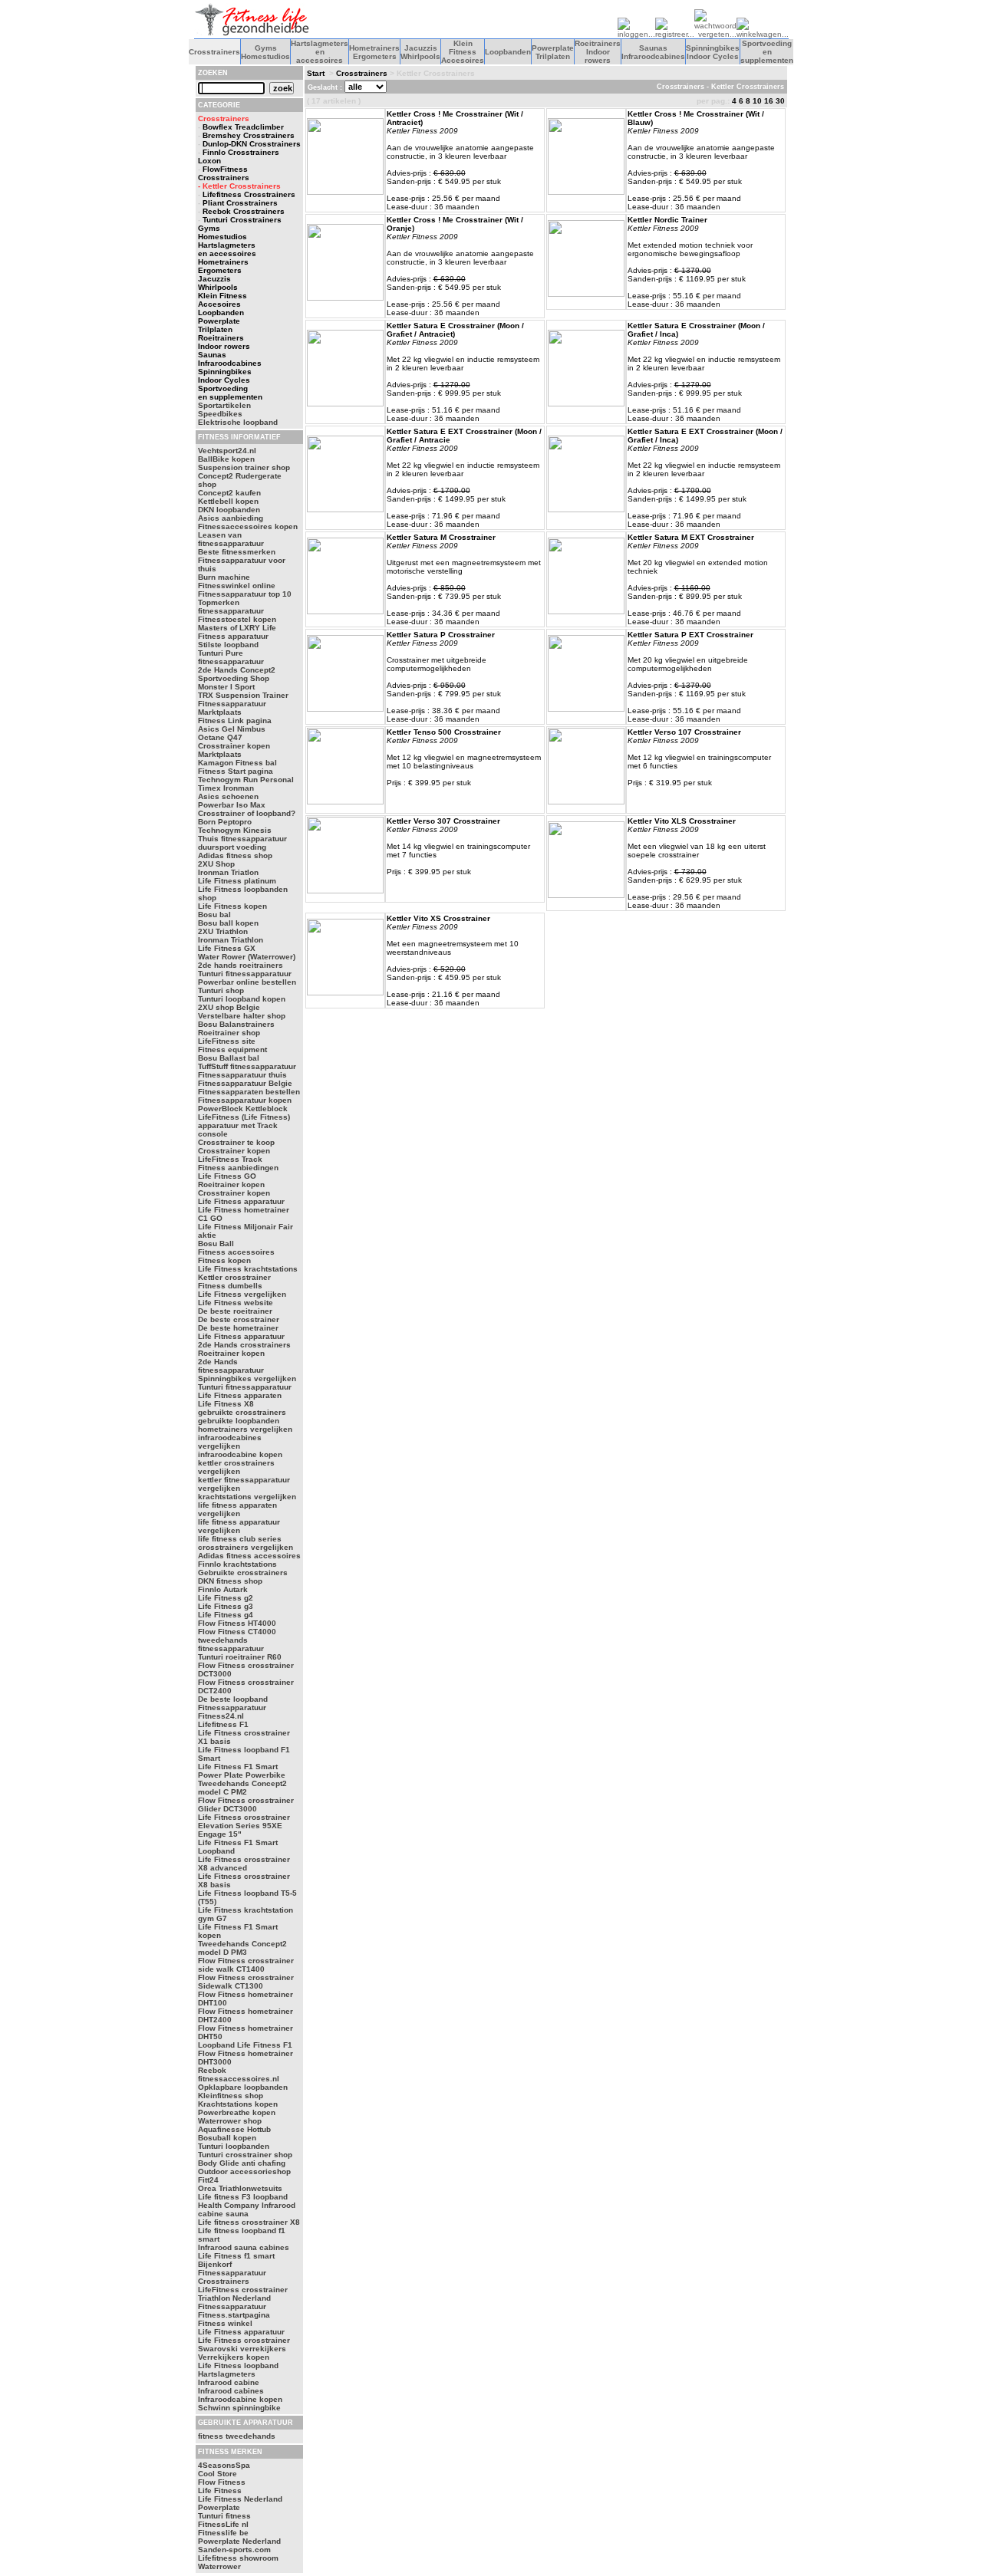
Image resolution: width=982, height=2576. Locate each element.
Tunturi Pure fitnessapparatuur (231, 657)
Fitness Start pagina (236, 771)
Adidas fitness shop (235, 855)
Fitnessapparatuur (232, 2306)
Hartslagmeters (227, 2374)
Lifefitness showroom (238, 2558)
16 (769, 101)
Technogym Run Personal (246, 780)
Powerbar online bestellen (247, 982)
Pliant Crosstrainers (240, 203)
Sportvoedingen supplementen (767, 52)
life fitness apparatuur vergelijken (239, 1526)
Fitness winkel (225, 2323)
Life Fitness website (236, 1303)
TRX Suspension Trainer (243, 695)
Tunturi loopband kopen (242, 999)
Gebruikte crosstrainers (243, 1573)
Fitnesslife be (223, 2533)
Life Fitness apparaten (240, 1395)
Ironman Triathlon (231, 940)
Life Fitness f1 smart (236, 2256)
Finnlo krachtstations (237, 1564)
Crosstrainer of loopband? (247, 813)
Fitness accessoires (236, 1252)
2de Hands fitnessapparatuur (231, 1366)
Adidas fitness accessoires (249, 1556)
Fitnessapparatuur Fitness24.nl (232, 1712)
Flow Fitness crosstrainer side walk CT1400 (246, 1965)
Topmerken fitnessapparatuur (231, 607)
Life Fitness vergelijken (242, 1294)
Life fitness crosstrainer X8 (249, 2222)
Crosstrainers (214, 52)
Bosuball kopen (227, 2138)
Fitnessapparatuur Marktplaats (232, 708)
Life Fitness (220, 2490)
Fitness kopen (224, 1260)
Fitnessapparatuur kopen (245, 1100)
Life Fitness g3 (226, 1606)
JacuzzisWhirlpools (420, 52)
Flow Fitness (222, 2482)
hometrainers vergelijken (245, 1429)
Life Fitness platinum (237, 881)
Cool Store (217, 2474)
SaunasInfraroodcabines (653, 52)
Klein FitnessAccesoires (463, 52)
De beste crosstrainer (239, 1319)
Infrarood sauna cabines (244, 2247)
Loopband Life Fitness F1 (245, 2045)
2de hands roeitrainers (241, 965)
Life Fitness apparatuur (241, 1201)
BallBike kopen (226, 459)
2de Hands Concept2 (237, 670)
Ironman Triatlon (228, 872)
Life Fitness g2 (226, 1598)
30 (780, 101)
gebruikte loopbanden (239, 1421)
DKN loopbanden (229, 510)
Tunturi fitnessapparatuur (245, 974)
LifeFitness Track (230, 1159)
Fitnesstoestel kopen (237, 619)
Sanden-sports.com (234, 2550)
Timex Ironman (226, 788)
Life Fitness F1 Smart (238, 1767)
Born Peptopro (225, 822)
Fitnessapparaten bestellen (249, 1092)
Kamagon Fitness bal (237, 763)
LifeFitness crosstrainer (243, 2290)
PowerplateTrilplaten (553, 52)
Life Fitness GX (227, 948)
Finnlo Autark (223, 1589)
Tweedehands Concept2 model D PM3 (242, 1948)
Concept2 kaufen (229, 493)
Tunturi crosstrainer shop (245, 2155)
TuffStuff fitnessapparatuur (247, 1066)
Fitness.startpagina (234, 2315)
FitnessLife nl (223, 2524)
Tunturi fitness (224, 2516)
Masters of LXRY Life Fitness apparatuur (237, 632)
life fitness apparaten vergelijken (237, 1509)
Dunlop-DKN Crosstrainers (252, 144)
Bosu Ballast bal (229, 1058)
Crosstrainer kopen (234, 1151)
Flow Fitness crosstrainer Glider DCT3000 (246, 1805)
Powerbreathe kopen (237, 2112)
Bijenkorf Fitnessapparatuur (232, 2268)
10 (757, 101)
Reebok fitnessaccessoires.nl (239, 2074)
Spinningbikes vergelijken (247, 1378)
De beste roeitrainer (235, 1311)
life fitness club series (240, 1539)
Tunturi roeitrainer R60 (240, 1657)
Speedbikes (220, 414)
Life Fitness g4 (226, 1615)
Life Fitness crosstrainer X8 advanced (244, 1864)
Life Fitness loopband (238, 2365)
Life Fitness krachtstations (248, 1269)
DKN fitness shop (230, 1581)
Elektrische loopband (238, 422)
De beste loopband (233, 1699)
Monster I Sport (226, 687)
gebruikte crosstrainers (242, 1412)
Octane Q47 (220, 737)
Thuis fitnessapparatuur (242, 839)
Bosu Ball (216, 1244)
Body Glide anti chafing (242, 2163)
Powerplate (219, 2507)
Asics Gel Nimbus (232, 729)
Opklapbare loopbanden (243, 2087)
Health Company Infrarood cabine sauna (247, 2209)
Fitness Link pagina (235, 720)
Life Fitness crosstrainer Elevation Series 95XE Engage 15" (244, 1826)
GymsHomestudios (265, 52)
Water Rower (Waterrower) (247, 957)
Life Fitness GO (227, 1176)
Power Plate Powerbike (242, 1775)
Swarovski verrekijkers (242, 2349)
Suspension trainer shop (244, 467)
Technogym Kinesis (235, 830)
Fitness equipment (232, 1049)
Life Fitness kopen (232, 906)
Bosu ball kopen (228, 923)
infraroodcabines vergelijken (230, 1442)
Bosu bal (214, 915)
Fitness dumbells (230, 1286)
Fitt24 (208, 2180)
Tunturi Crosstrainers (242, 220)
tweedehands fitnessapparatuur (231, 1644)
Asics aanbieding (231, 518)
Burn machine (224, 577)
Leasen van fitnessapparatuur (231, 539)
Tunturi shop (221, 990)
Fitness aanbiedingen (238, 1168)
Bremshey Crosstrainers (249, 135)
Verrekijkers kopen (234, 2357)
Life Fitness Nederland (240, 2499)
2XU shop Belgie (229, 1007)
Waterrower (219, 2566)
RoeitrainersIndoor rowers (598, 52)
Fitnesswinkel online (237, 586)
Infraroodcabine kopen (240, 2399)
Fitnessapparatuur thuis (242, 1075)
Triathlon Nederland (234, 2298)
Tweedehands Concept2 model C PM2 (242, 1788)
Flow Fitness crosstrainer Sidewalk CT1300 (246, 1982)
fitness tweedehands (237, 2436)
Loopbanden (508, 52)
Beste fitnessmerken (237, 552)
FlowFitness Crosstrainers (224, 173)
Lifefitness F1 (223, 1724)
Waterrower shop (230, 2121)
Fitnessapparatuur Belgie (245, 1083)
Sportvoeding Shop (234, 678)
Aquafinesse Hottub (234, 2129)
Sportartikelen (224, 405)
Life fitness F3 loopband (243, 2197)
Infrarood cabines (231, 2391)
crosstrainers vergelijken (245, 1547)
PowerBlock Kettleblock (243, 1109)
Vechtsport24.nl (227, 451)
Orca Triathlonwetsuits (240, 2188)
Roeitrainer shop (229, 1033)
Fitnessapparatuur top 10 (245, 594)
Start (316, 73)
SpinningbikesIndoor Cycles (713, 52)
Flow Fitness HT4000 (237, 1623)
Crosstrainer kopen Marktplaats (234, 750)
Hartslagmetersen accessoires (320, 52)
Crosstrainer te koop (236, 1142)
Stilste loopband (228, 645)
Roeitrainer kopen (231, 1184)
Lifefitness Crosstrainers (249, 194)
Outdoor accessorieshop (244, 2171)
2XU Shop (216, 864)
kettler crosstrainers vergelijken (236, 1467)
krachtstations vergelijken (247, 1497)
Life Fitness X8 (226, 1404)
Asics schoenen (228, 796)
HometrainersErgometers (374, 52)
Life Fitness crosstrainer (244, 2340)
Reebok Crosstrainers (244, 211)
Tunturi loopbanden (234, 2146)
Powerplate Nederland (239, 2541)
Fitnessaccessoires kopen (248, 526)
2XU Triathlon (223, 931)
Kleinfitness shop (231, 2096)
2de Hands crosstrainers (244, 1345)
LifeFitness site (227, 1041)
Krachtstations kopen (238, 2104)
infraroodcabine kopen (240, 1454)
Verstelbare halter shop (242, 1016)
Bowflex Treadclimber (243, 127)
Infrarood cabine (229, 2382)
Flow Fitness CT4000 (237, 1632)
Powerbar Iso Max (232, 805)
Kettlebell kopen (228, 501)
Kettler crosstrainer (234, 1277)
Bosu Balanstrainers (236, 1024)
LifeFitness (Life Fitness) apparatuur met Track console (244, 1125)
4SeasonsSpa (224, 2465)
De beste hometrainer (238, 1328)
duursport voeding (232, 847)
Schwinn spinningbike (239, 2408)
